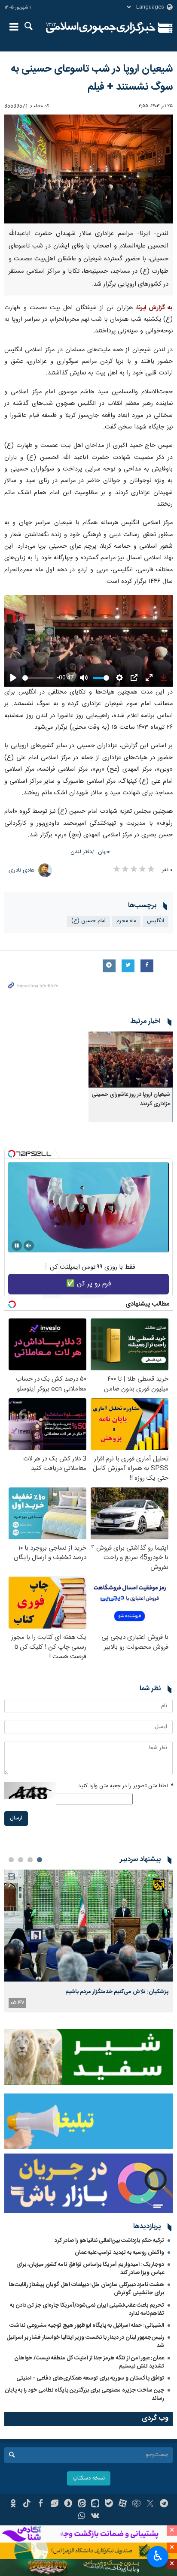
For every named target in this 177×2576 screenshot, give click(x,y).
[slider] (38, 678)
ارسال (16, 1818)
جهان (104, 852)
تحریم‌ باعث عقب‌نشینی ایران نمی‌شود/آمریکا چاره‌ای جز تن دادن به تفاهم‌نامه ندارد (87, 2309)
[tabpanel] (88, 1941)
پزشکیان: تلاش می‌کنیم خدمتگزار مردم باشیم (117, 1992)
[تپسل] (12, 1154)
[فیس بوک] (41, 2504)
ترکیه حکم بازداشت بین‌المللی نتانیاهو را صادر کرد (109, 2241)
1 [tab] (40, 1860)
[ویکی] (96, 2517)
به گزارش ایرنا (155, 308)
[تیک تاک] (27, 2504)
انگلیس (156, 921)
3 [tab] (21, 1860)
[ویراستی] (54, 2504)
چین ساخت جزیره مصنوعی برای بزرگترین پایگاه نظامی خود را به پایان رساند (84, 2394)
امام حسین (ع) (88, 921)
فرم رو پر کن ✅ (89, 1284)
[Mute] (29, 1246)
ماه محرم (126, 921)
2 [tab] (30, 1860)
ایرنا (101, 28)
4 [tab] (11, 1860)
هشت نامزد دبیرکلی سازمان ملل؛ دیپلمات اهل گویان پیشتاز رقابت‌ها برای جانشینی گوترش (86, 2289)
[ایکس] (150, 2504)
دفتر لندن (81, 852)
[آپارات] (123, 2504)
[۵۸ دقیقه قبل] (88, 1926)
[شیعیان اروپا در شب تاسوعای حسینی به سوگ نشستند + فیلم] (88, 169)
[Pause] (17, 1246)
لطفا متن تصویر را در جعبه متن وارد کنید (125, 1786)
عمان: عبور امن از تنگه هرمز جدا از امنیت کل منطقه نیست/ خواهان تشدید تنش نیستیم (89, 2362)
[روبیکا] (136, 2504)
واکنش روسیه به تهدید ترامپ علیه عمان (119, 2253)
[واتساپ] (82, 2517)
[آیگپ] (96, 2504)
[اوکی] (13, 2504)
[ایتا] (82, 2504)
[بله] (109, 2504)
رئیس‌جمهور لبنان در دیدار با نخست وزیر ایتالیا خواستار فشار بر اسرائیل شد (85, 2342)
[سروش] (68, 2504)
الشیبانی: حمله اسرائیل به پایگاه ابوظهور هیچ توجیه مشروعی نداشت (87, 2326)
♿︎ (158, 2556)
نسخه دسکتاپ (89, 2478)
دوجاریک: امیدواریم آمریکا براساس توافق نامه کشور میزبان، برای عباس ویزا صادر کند (90, 2269)
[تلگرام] (164, 2504)
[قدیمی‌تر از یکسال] (131, 1060)
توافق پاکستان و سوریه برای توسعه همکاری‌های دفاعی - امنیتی (90, 2378)
